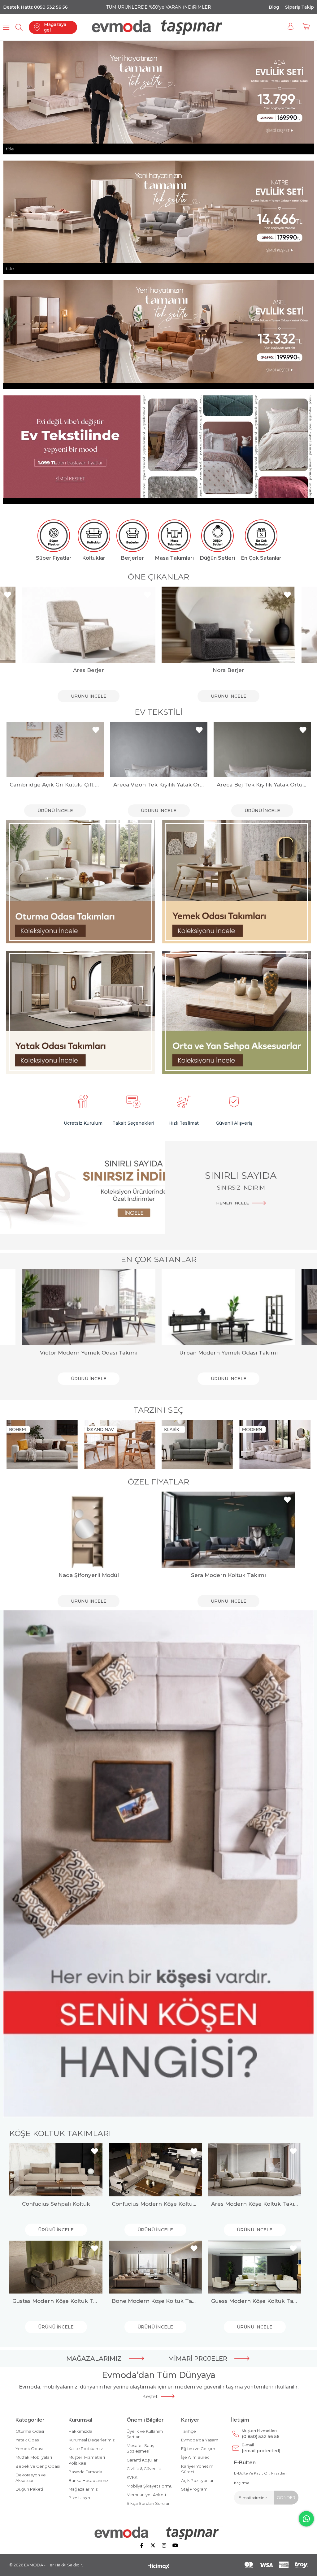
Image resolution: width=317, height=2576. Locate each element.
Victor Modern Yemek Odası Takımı (89, 1353)
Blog (274, 7)
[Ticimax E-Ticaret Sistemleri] (159, 2567)
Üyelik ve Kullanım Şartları (145, 2434)
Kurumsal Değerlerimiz (91, 2440)
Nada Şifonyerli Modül (89, 1575)
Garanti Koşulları (143, 2460)
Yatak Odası (28, 2440)
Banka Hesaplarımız (88, 2480)
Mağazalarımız (83, 2489)
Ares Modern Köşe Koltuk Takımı (255, 2204)
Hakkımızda (80, 2431)
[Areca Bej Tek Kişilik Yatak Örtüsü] (55, 750)
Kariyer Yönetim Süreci (197, 2469)
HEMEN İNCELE (232, 1203)
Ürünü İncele (89, 696)
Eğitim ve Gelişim (198, 2449)
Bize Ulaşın (79, 2498)
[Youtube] (175, 2545)
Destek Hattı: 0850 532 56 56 (35, 7)
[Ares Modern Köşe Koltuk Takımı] (255, 2170)
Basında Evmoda (85, 2472)
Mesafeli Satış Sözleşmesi (140, 2448)
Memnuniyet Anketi (146, 2495)
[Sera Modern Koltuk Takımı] (228, 1530)
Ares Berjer (89, 670)
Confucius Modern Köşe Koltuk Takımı (155, 2204)
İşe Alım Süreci (196, 2457)
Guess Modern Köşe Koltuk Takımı (255, 2301)
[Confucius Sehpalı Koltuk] (56, 2170)
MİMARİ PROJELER (198, 2358)
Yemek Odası (29, 2449)
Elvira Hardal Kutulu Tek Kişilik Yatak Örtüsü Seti (262, 785)
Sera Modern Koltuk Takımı (228, 1575)
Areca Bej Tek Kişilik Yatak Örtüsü (55, 785)
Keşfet (150, 2396)
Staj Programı (195, 2489)
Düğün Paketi (29, 2489)
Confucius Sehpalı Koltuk (56, 2204)
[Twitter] (153, 2545)
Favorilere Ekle (8, 595)
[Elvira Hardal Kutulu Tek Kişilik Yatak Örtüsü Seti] (262, 750)
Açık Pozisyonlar (197, 2480)
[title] (81, 882)
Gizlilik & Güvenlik (144, 2469)
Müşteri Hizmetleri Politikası (87, 2460)
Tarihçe (189, 2431)
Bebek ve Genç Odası (38, 2466)
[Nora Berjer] (228, 625)
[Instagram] (164, 2545)
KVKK (132, 2477)
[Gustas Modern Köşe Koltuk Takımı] (56, 2267)
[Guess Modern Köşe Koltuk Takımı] (255, 2267)
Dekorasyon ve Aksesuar (31, 2478)
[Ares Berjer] (89, 625)
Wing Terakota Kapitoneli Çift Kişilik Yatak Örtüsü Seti (158, 785)
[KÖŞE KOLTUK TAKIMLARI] (158, 1864)
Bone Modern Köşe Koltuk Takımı (155, 2301)
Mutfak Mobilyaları (34, 2457)
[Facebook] (142, 2545)
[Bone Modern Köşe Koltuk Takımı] (155, 2267)
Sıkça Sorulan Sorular (148, 2503)
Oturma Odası (30, 2431)
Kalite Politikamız (86, 2449)
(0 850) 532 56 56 (261, 2434)
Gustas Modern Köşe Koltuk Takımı (56, 2301)
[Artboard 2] (159, 2533)
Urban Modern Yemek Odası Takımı (228, 1353)
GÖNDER (286, 2497)
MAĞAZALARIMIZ (94, 2358)
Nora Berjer (228, 670)
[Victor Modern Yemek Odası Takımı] (89, 1307)
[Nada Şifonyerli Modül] (89, 1530)
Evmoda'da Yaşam (200, 2440)
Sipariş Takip (300, 7)
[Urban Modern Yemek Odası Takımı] (228, 1307)
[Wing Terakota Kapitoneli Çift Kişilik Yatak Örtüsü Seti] (158, 750)
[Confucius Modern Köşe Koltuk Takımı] (155, 2170)
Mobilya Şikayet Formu (150, 2486)
